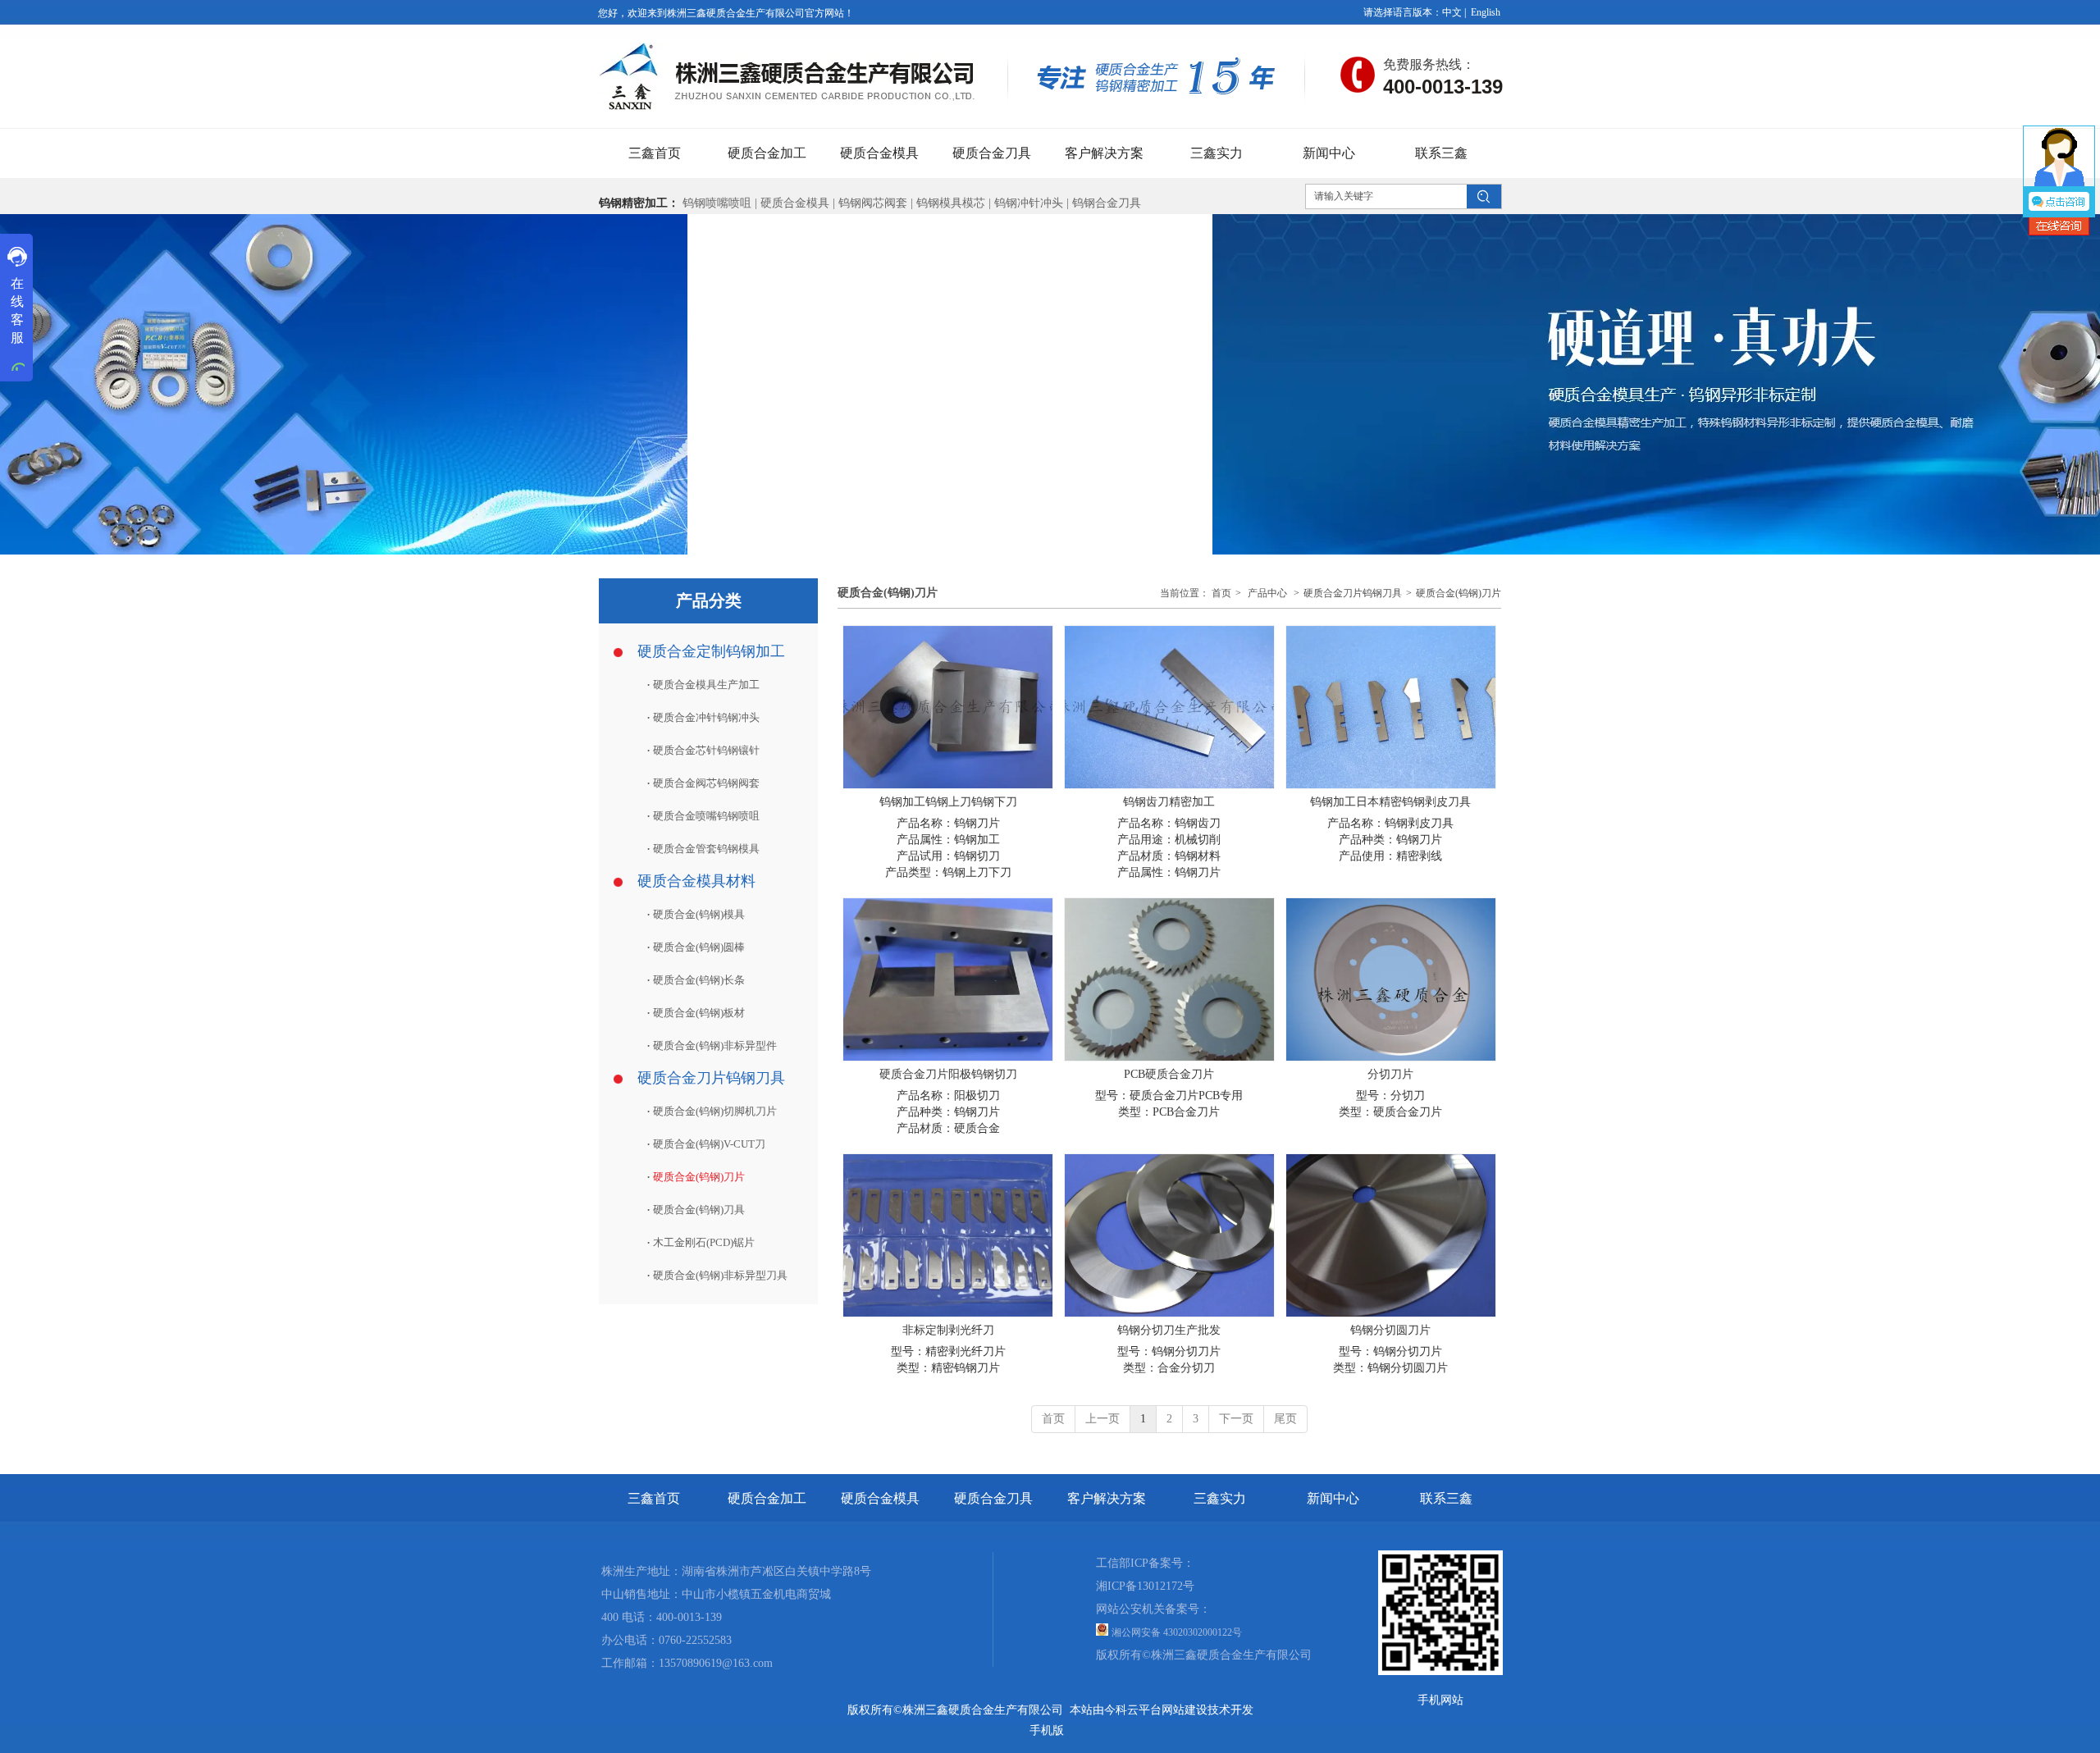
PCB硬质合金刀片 (1169, 1074)
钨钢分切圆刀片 (1390, 1330)
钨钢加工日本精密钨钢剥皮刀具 (1390, 802)
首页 (1221, 593)
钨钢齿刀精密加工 (1169, 802)
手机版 (1047, 1730)
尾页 (1285, 1419)
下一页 (1236, 1419)
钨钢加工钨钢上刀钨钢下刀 (948, 802)
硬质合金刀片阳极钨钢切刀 (948, 1074)
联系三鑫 (1446, 1498)
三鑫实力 (1220, 1498)
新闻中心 (1333, 1498)
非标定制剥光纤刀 (948, 1330)
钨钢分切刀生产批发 (1169, 1330)
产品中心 (1267, 593)
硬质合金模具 (795, 203)
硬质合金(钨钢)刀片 (1459, 593)
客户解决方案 (1107, 1498)
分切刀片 (1390, 1074)
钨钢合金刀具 (1107, 203)
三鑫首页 (654, 1498)
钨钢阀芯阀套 (873, 203)
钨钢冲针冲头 (1029, 203)
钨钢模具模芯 (952, 203)
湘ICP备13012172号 (1145, 1586)
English (1486, 12)
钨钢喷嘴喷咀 (717, 203)
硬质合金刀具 (993, 1498)
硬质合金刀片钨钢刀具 (1353, 593)
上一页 (1102, 1419)
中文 (1452, 12)
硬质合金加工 (767, 1498)
